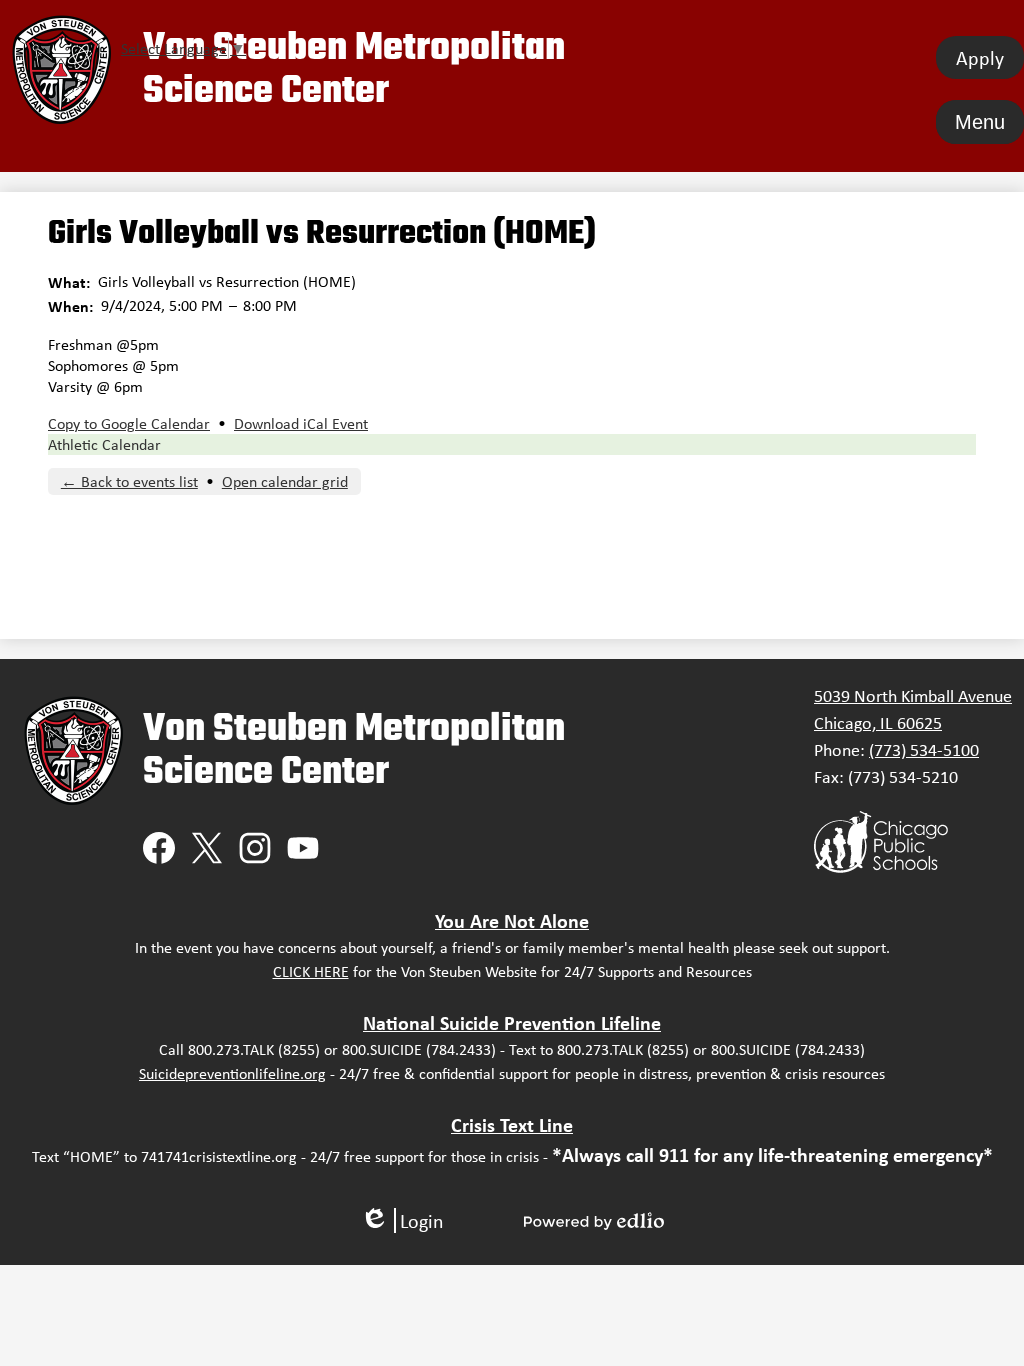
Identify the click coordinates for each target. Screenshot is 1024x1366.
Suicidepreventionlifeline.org (232, 1073)
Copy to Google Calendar (129, 423)
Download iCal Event (301, 423)
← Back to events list (129, 481)
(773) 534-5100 (924, 750)
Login (402, 1220)
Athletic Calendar (104, 444)
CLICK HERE (311, 971)
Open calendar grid (285, 481)
